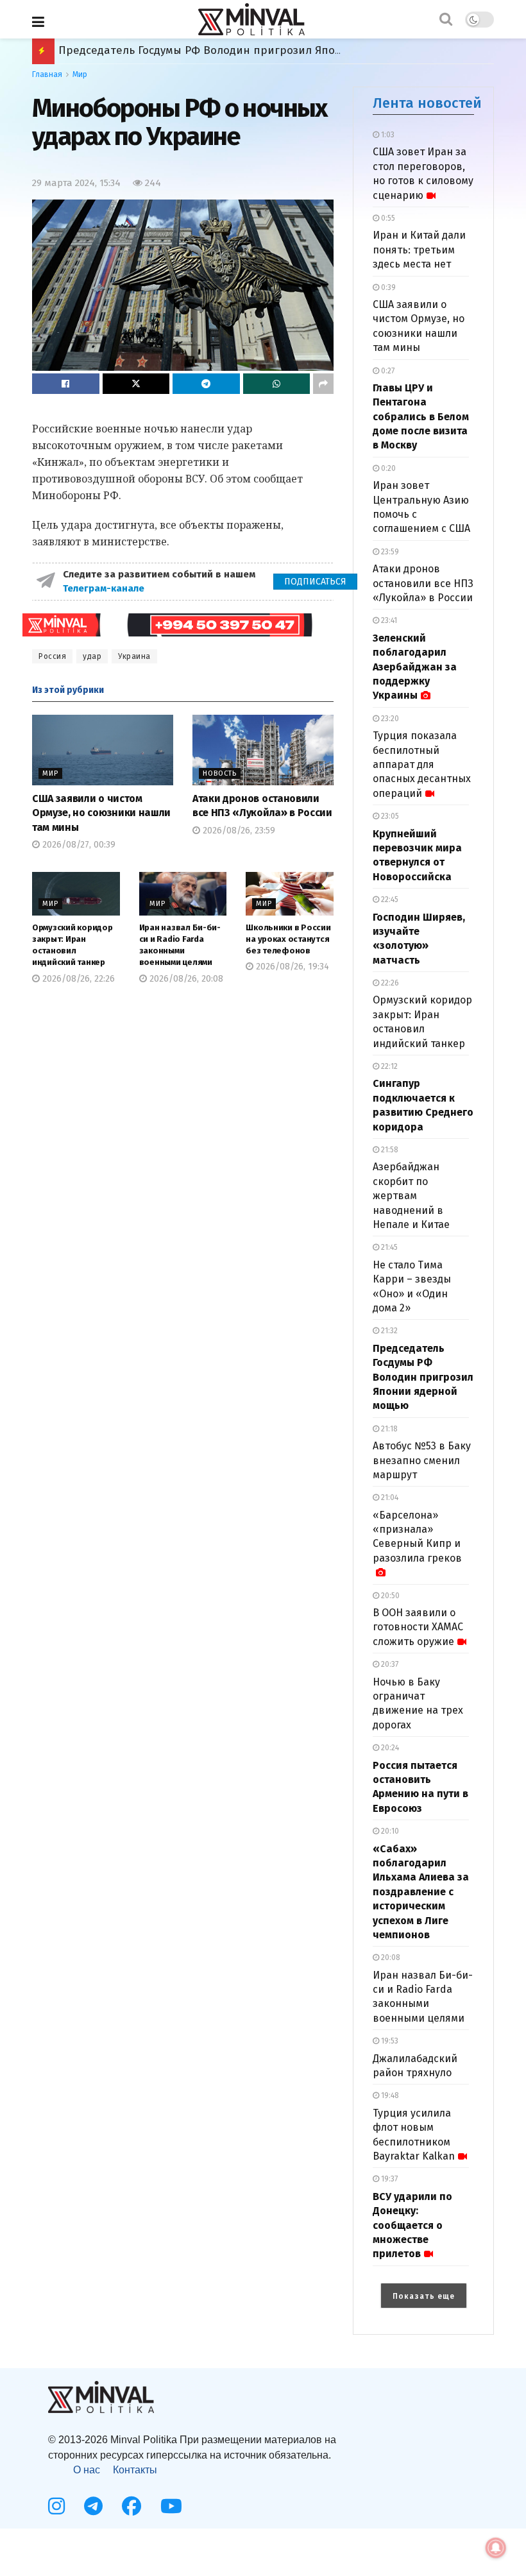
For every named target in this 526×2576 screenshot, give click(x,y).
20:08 (390, 1958)
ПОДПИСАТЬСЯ (315, 582)
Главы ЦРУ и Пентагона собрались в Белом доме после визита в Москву (421, 417)
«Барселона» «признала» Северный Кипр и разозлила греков (417, 1537)
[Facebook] (131, 2506)
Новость (220, 773)
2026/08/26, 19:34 (291, 967)
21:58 (389, 1150)
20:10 (389, 1831)
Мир (80, 74)
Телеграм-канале (105, 588)
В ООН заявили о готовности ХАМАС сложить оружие (418, 1627)
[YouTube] (171, 2506)
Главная (47, 74)
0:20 (387, 468)
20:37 (389, 1664)
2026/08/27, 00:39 (78, 845)
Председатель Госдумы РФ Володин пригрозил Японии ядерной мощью (423, 1377)
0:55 (387, 218)
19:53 (389, 2041)
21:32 (388, 1331)
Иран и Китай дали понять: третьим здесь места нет (419, 250)
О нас (87, 2470)
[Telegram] (93, 2506)
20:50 (389, 1596)
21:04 (389, 1497)
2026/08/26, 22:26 (77, 979)
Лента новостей (427, 103)
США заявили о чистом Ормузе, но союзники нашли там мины (101, 813)
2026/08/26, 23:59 (238, 831)
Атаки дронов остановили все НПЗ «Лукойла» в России (423, 583)
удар (92, 656)
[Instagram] (56, 2506)
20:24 (389, 1748)
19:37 (388, 2179)
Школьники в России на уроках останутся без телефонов (288, 939)
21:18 (388, 1429)
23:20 (389, 719)
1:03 (387, 135)
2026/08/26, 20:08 (185, 979)
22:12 (388, 1066)
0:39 (387, 287)
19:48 (389, 2095)
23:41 (388, 620)
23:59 (389, 552)
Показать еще (424, 2296)
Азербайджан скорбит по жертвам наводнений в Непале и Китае (411, 1196)
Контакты (135, 2470)
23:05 (389, 816)
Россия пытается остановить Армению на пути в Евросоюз (216, 50)
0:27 (387, 371)
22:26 (389, 983)
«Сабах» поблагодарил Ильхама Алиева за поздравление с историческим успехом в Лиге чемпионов (421, 1892)
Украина (134, 656)
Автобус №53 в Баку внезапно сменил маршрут (422, 1460)
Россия (52, 656)
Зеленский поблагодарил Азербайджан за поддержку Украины (415, 667)
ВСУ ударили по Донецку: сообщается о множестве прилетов (412, 2225)
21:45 (388, 1247)
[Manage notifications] (496, 2548)
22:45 (389, 900)
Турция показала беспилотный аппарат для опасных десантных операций (422, 764)
